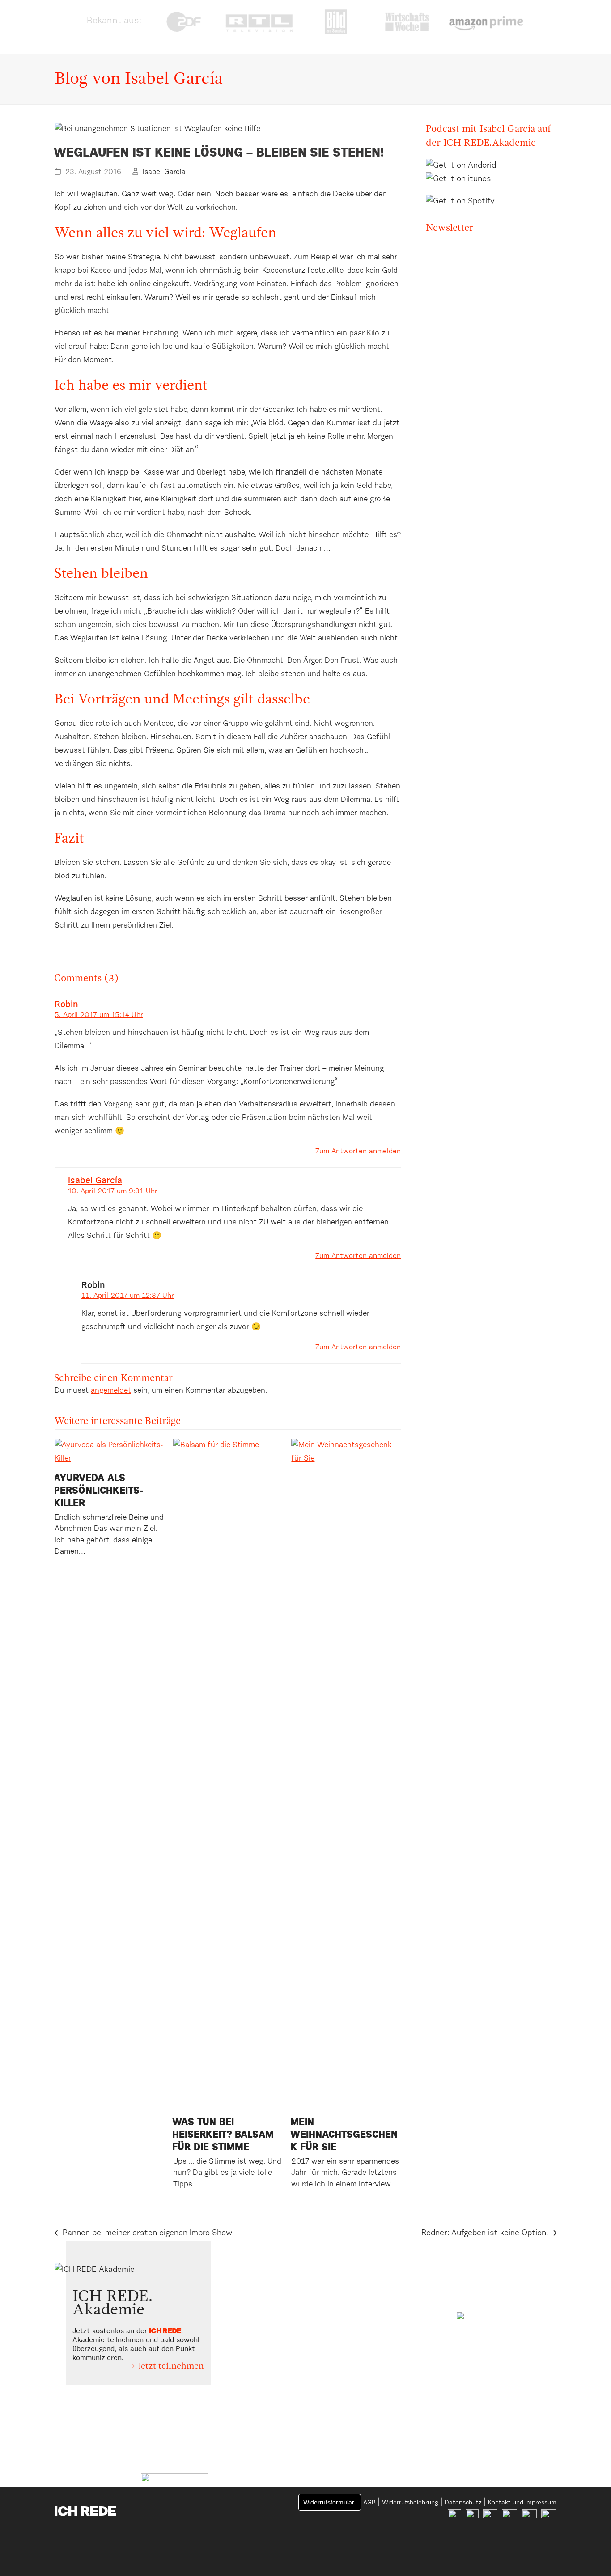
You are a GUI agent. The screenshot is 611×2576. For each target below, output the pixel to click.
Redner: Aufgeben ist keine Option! (485, 2234)
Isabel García (164, 172)
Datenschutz (463, 2503)
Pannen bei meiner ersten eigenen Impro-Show (143, 2234)
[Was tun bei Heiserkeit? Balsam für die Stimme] (228, 1774)
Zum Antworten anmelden (358, 1151)
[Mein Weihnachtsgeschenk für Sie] (346, 1774)
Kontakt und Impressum (522, 2503)
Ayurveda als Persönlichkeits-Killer (98, 1491)
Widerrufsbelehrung (410, 2503)
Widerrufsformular (330, 2502)
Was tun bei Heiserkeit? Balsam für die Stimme (223, 2135)
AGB (369, 2503)
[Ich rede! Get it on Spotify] (462, 195)
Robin (66, 1004)
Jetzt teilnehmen (171, 2367)
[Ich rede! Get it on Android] (463, 165)
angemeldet (111, 1391)
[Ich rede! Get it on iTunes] (458, 179)
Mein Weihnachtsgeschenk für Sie (344, 2135)
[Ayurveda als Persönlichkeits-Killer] (109, 1452)
